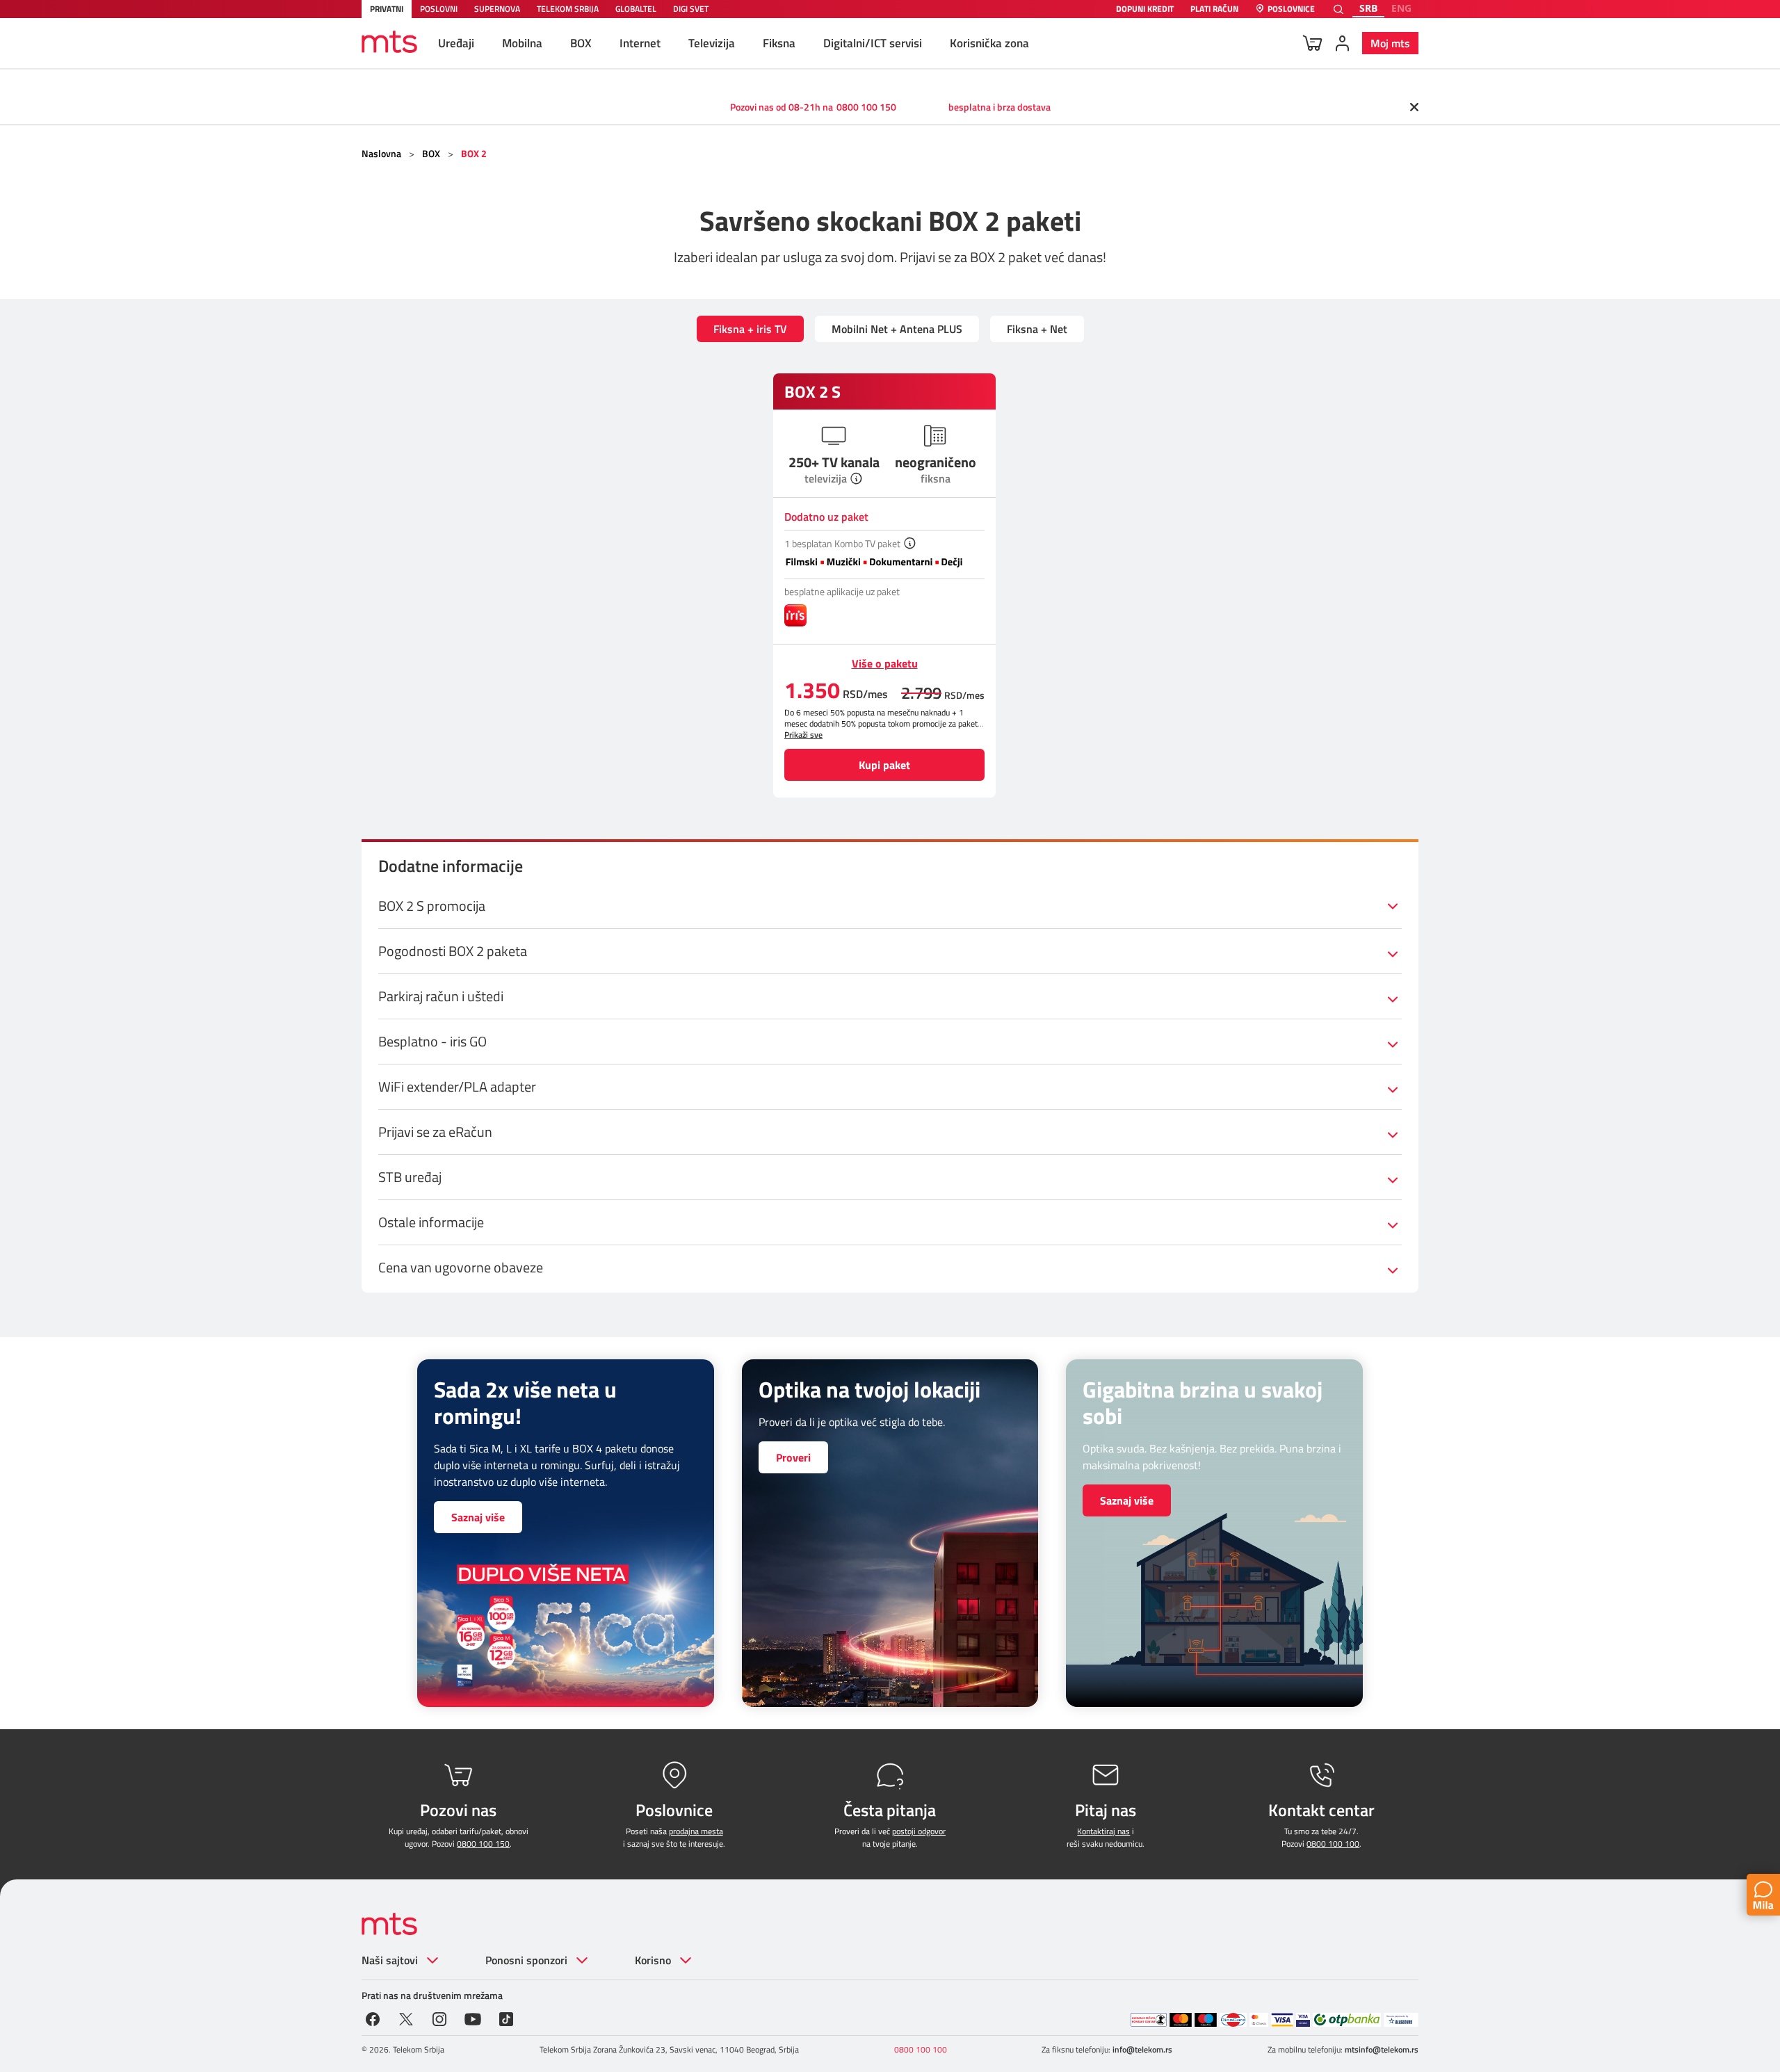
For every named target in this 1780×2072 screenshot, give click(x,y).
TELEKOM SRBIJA (568, 9)
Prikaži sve (803, 735)
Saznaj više (478, 1517)
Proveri (793, 1457)
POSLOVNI (439, 9)
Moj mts (1390, 43)
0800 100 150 (866, 107)
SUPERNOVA (497, 9)
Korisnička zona (989, 43)
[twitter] (406, 2018)
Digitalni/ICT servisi (873, 43)
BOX (581, 43)
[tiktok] (506, 2018)
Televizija (712, 43)
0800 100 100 (1333, 1844)
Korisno (653, 1960)
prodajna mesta (696, 1831)
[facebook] (373, 2018)
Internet (640, 43)
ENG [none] (1401, 8)
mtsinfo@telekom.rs (1382, 2049)
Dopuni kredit (1145, 9)
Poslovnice (1291, 9)
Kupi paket (884, 765)
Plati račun (1214, 9)
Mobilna (522, 43)
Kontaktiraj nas (1103, 1831)
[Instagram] (439, 2018)
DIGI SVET (691, 9)
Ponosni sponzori (526, 1960)
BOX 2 (474, 153)
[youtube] (473, 2018)
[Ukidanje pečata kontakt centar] (1149, 2020)
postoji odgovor (919, 1831)
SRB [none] (1368, 8)
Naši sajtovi (390, 1960)
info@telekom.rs (1142, 2049)
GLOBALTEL (636, 9)
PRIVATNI (387, 9)
